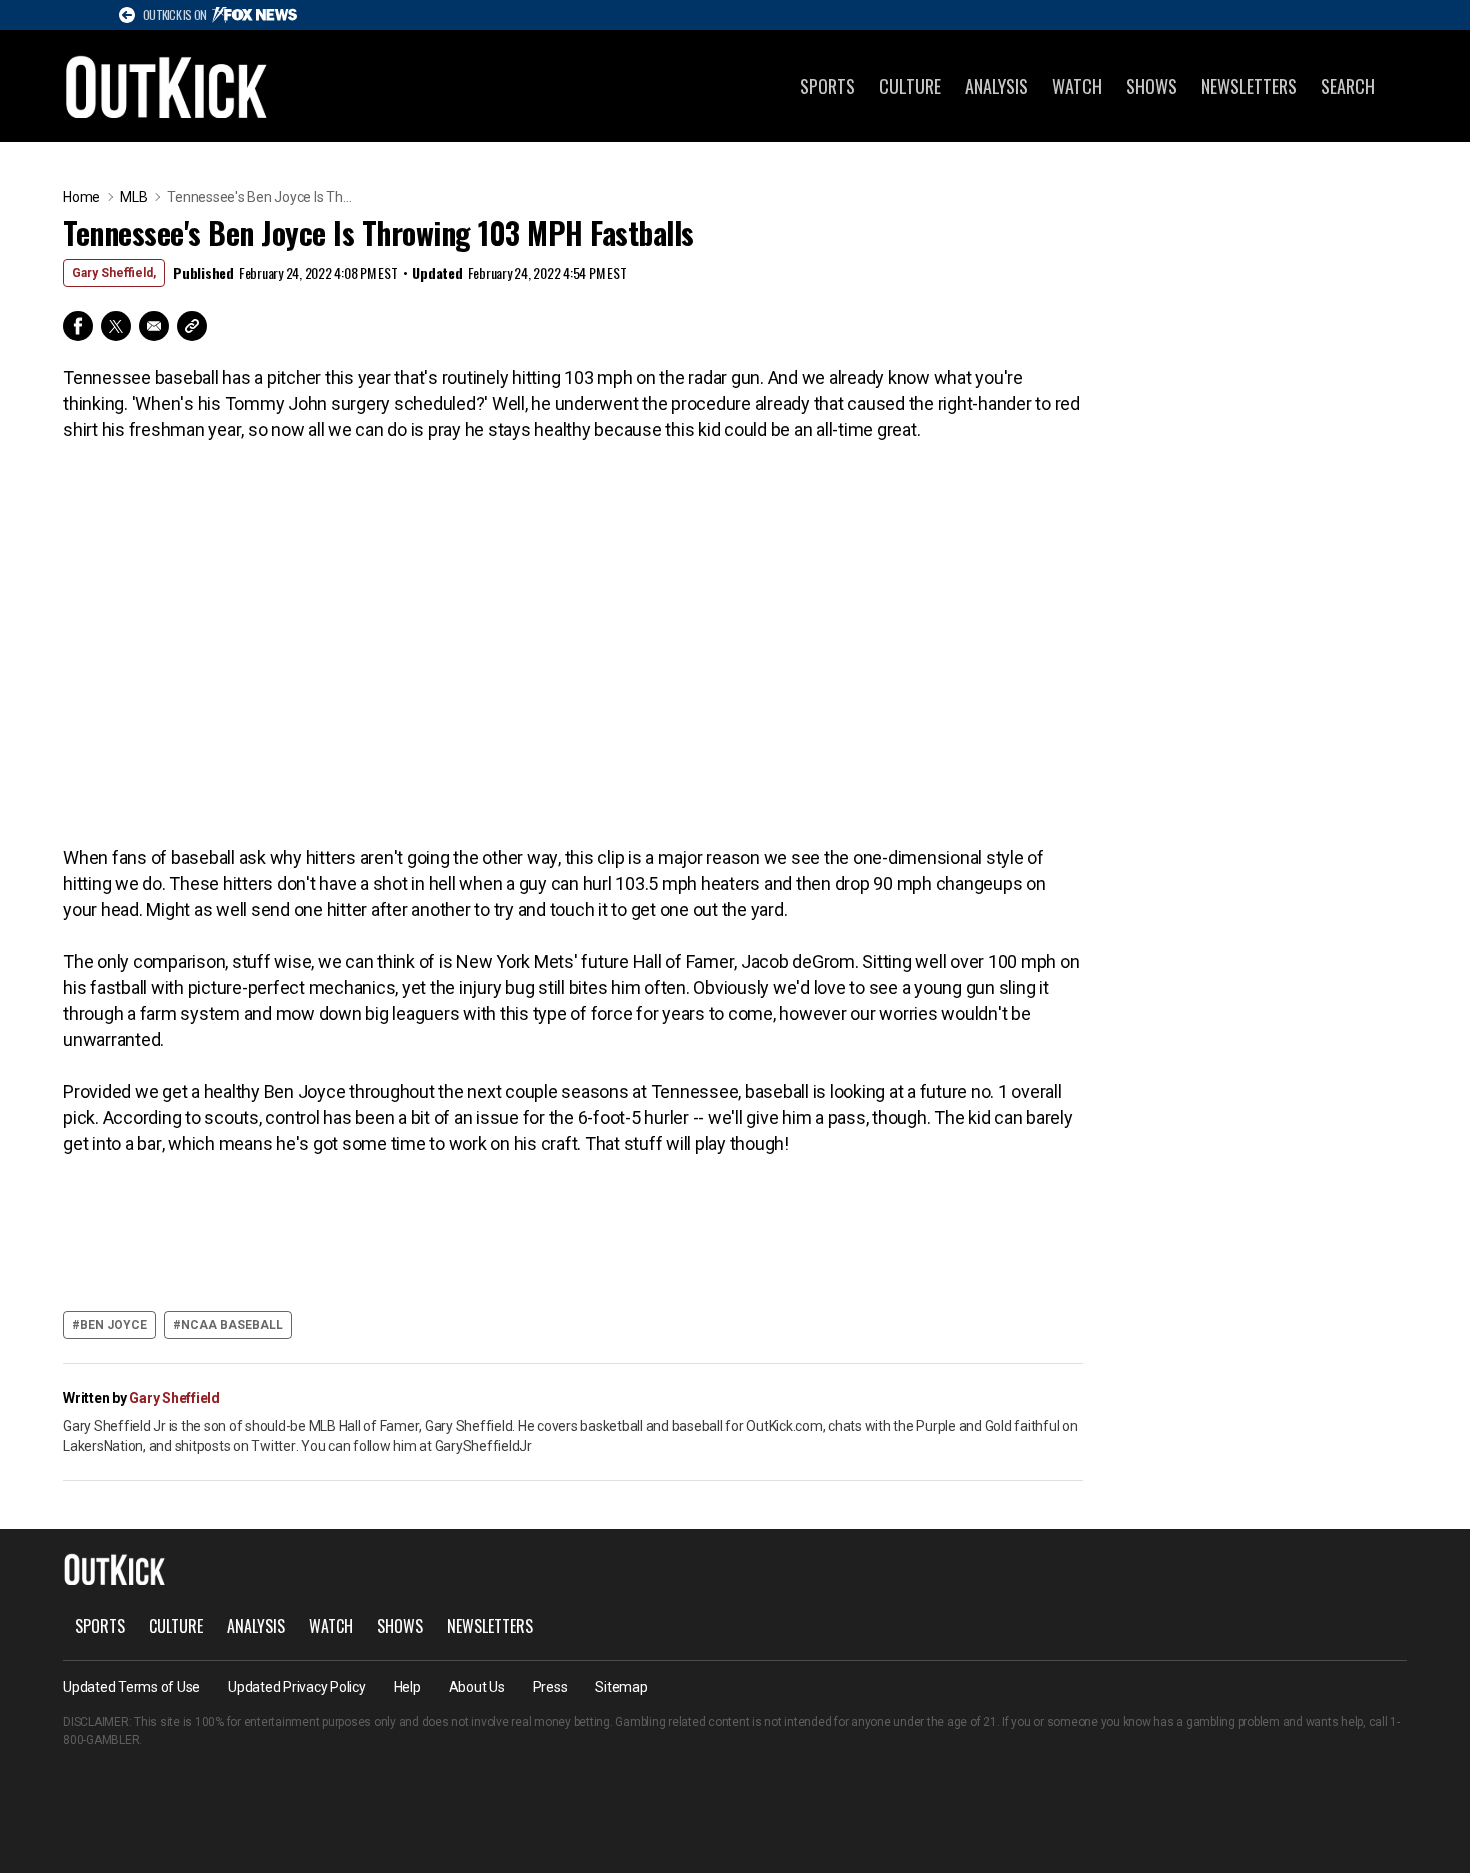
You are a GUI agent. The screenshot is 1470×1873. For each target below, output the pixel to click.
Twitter (116, 326)
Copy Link (192, 326)
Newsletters (1249, 86)
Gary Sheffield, (114, 273)
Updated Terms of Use (131, 1687)
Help (407, 1687)
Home (81, 197)
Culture (910, 86)
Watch (1077, 86)
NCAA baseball (232, 1325)
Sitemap (621, 1687)
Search (1348, 86)
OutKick (167, 86)
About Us (477, 1687)
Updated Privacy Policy (297, 1687)
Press (550, 1687)
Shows (1151, 86)
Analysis (996, 86)
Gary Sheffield (174, 1398)
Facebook (78, 326)
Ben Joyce (113, 1325)
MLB (133, 197)
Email (154, 326)
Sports (827, 86)
